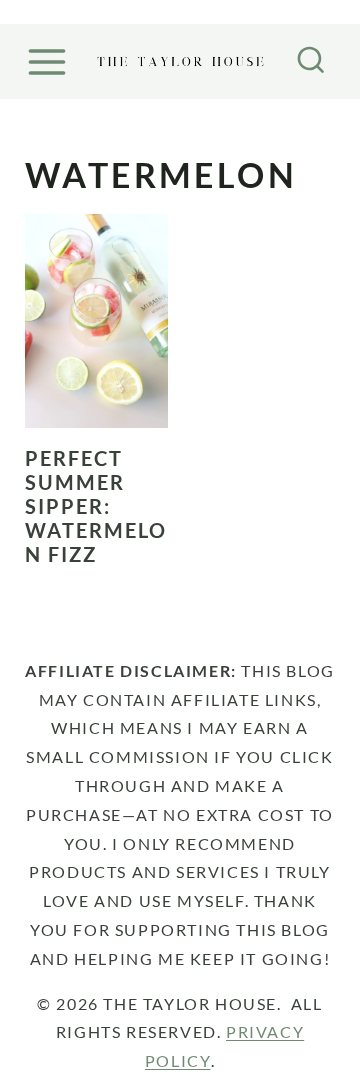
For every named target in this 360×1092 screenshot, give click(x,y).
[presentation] (96, 321)
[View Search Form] (311, 62)
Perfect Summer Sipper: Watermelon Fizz (96, 506)
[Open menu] (50, 61)
